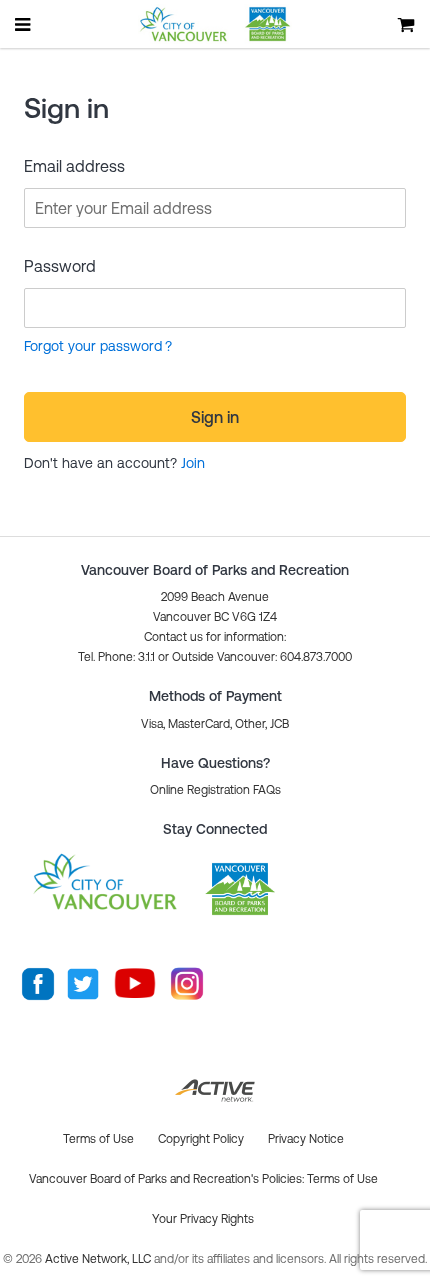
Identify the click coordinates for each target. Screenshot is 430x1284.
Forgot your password (93, 346)
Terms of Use (342, 1179)
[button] (215, 790)
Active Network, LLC (99, 1259)
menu (24, 24)
